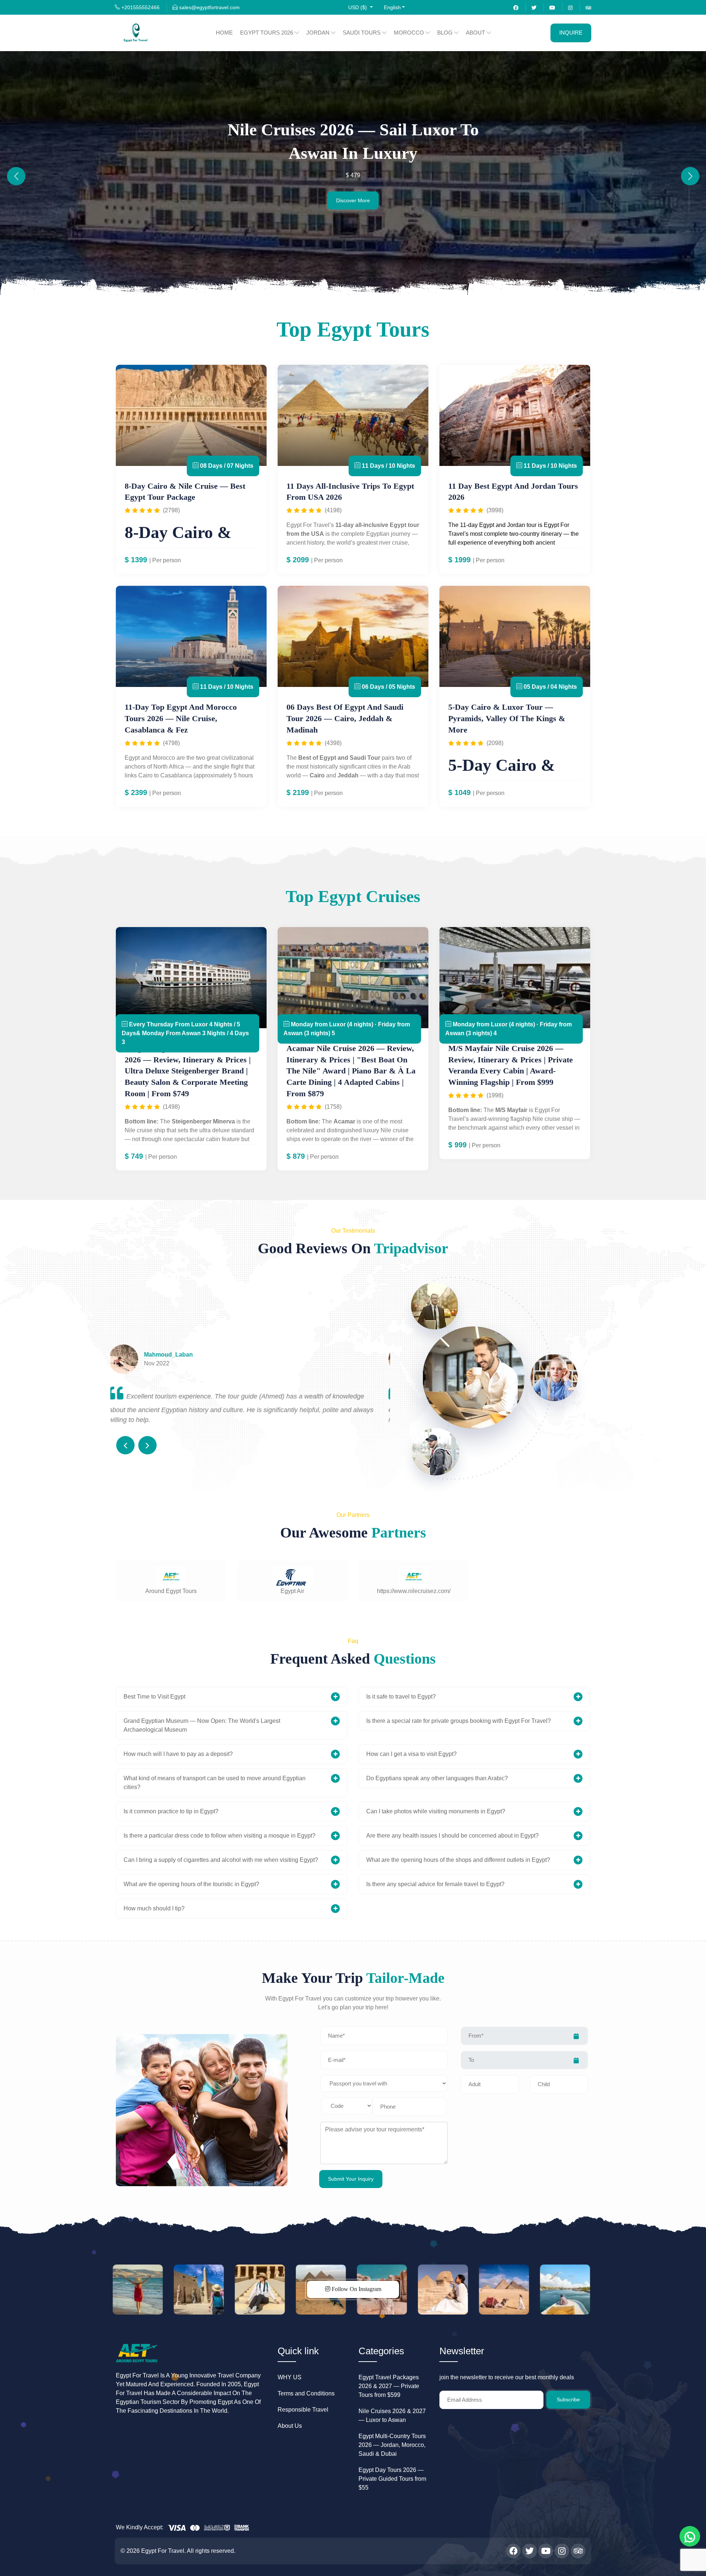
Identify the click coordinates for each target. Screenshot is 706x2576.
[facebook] (516, 7)
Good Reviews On (353, 1248)
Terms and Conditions (306, 2393)
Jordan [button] (319, 33)
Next (147, 1445)
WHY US (290, 2377)
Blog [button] (446, 33)
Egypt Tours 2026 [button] (267, 33)
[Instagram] (570, 7)
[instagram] (562, 2551)
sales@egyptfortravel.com (209, 7)
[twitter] (534, 7)
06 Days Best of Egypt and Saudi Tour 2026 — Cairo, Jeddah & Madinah (345, 718)
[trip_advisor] (578, 2551)
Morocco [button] (410, 33)
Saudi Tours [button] (362, 33)
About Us (290, 2426)
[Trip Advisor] (588, 7)
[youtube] (552, 7)
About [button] (476, 33)
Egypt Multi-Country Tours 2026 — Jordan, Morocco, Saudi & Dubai (392, 2445)
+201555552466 (140, 7)
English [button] (392, 7)
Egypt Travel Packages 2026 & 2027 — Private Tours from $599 (389, 2386)
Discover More (353, 200)
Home (224, 33)
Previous (125, 1445)
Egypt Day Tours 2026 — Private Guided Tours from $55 (392, 2479)
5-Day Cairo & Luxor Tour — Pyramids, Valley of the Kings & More (507, 718)
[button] (361, 8)
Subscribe (568, 2399)
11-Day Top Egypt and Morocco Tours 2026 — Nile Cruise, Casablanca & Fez (181, 718)
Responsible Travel (303, 2410)
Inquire (571, 33)
